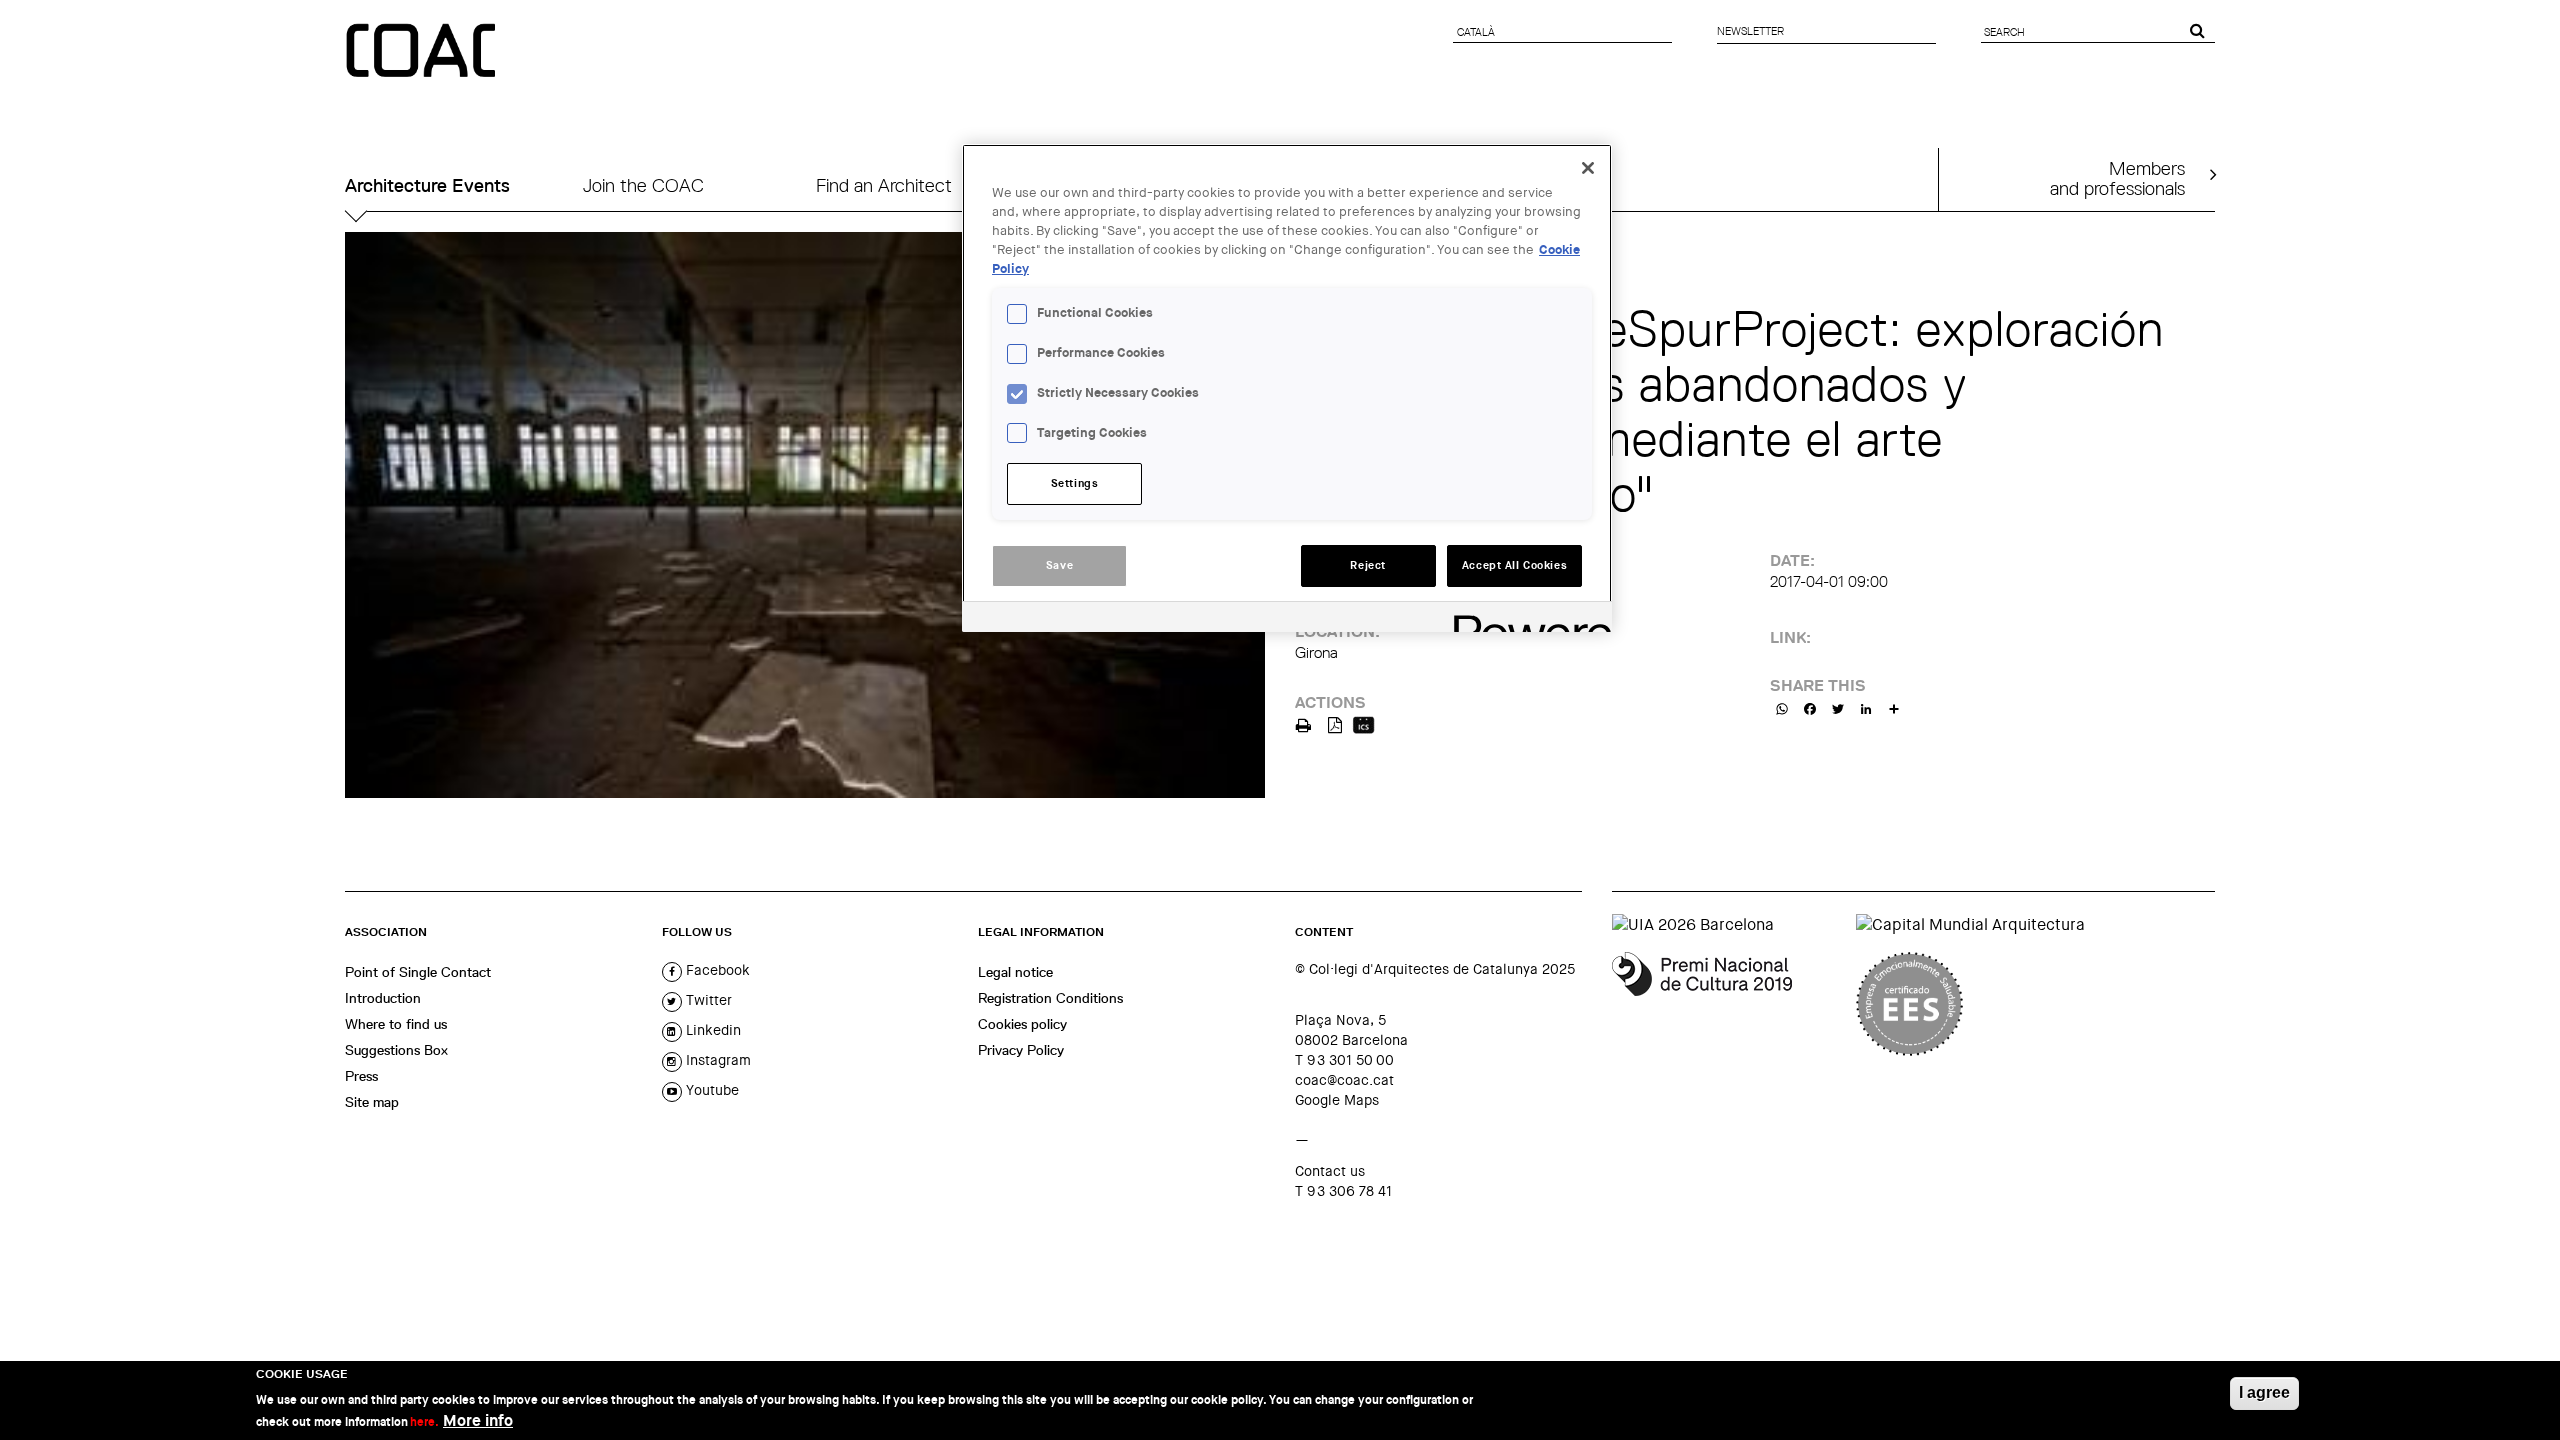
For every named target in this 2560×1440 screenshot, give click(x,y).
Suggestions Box (396, 1050)
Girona (1316, 652)
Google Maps (1337, 1100)
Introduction (383, 998)
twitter (707, 1000)
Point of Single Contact (418, 972)
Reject (1367, 565)
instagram (716, 1060)
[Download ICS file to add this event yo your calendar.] (1363, 723)
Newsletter (1750, 31)
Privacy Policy (1021, 1050)
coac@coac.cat (1344, 1080)
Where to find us (396, 1024)
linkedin (711, 1030)
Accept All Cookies (1514, 565)
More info (478, 1420)
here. (424, 1422)
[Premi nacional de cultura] (1726, 1004)
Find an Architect (884, 185)
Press (361, 1076)
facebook (716, 970)
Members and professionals (2117, 178)
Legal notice (1015, 972)
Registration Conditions (1050, 998)
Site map (372, 1102)
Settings (1075, 483)
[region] (1287, 388)
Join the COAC (643, 185)
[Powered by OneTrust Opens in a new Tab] (1526, 619)
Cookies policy (1022, 1024)
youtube (710, 1090)
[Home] (423, 52)
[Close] (1588, 168)
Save (1059, 565)
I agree (2264, 1392)
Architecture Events (427, 185)
